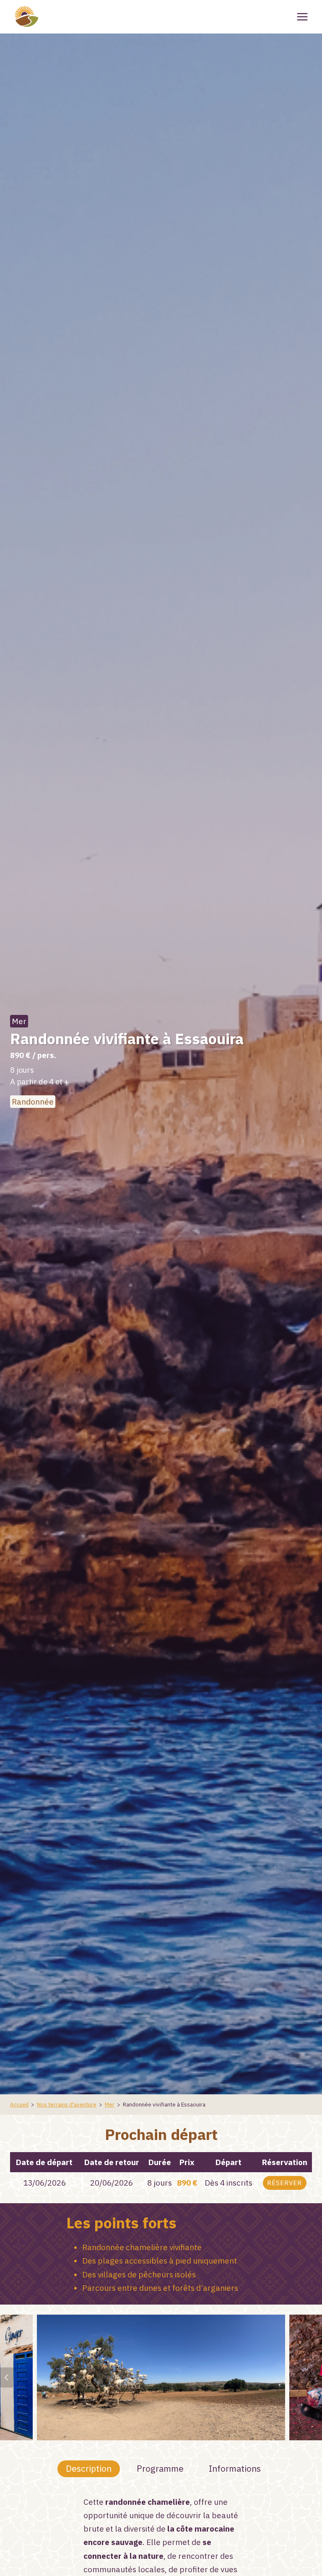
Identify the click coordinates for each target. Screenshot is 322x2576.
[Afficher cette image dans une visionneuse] (161, 2377)
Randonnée (33, 1102)
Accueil (19, 2104)
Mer (19, 1021)
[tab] (89, 2469)
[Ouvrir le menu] (302, 17)
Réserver (284, 2183)
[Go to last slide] (7, 2377)
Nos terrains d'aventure (67, 2104)
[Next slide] (315, 2377)
